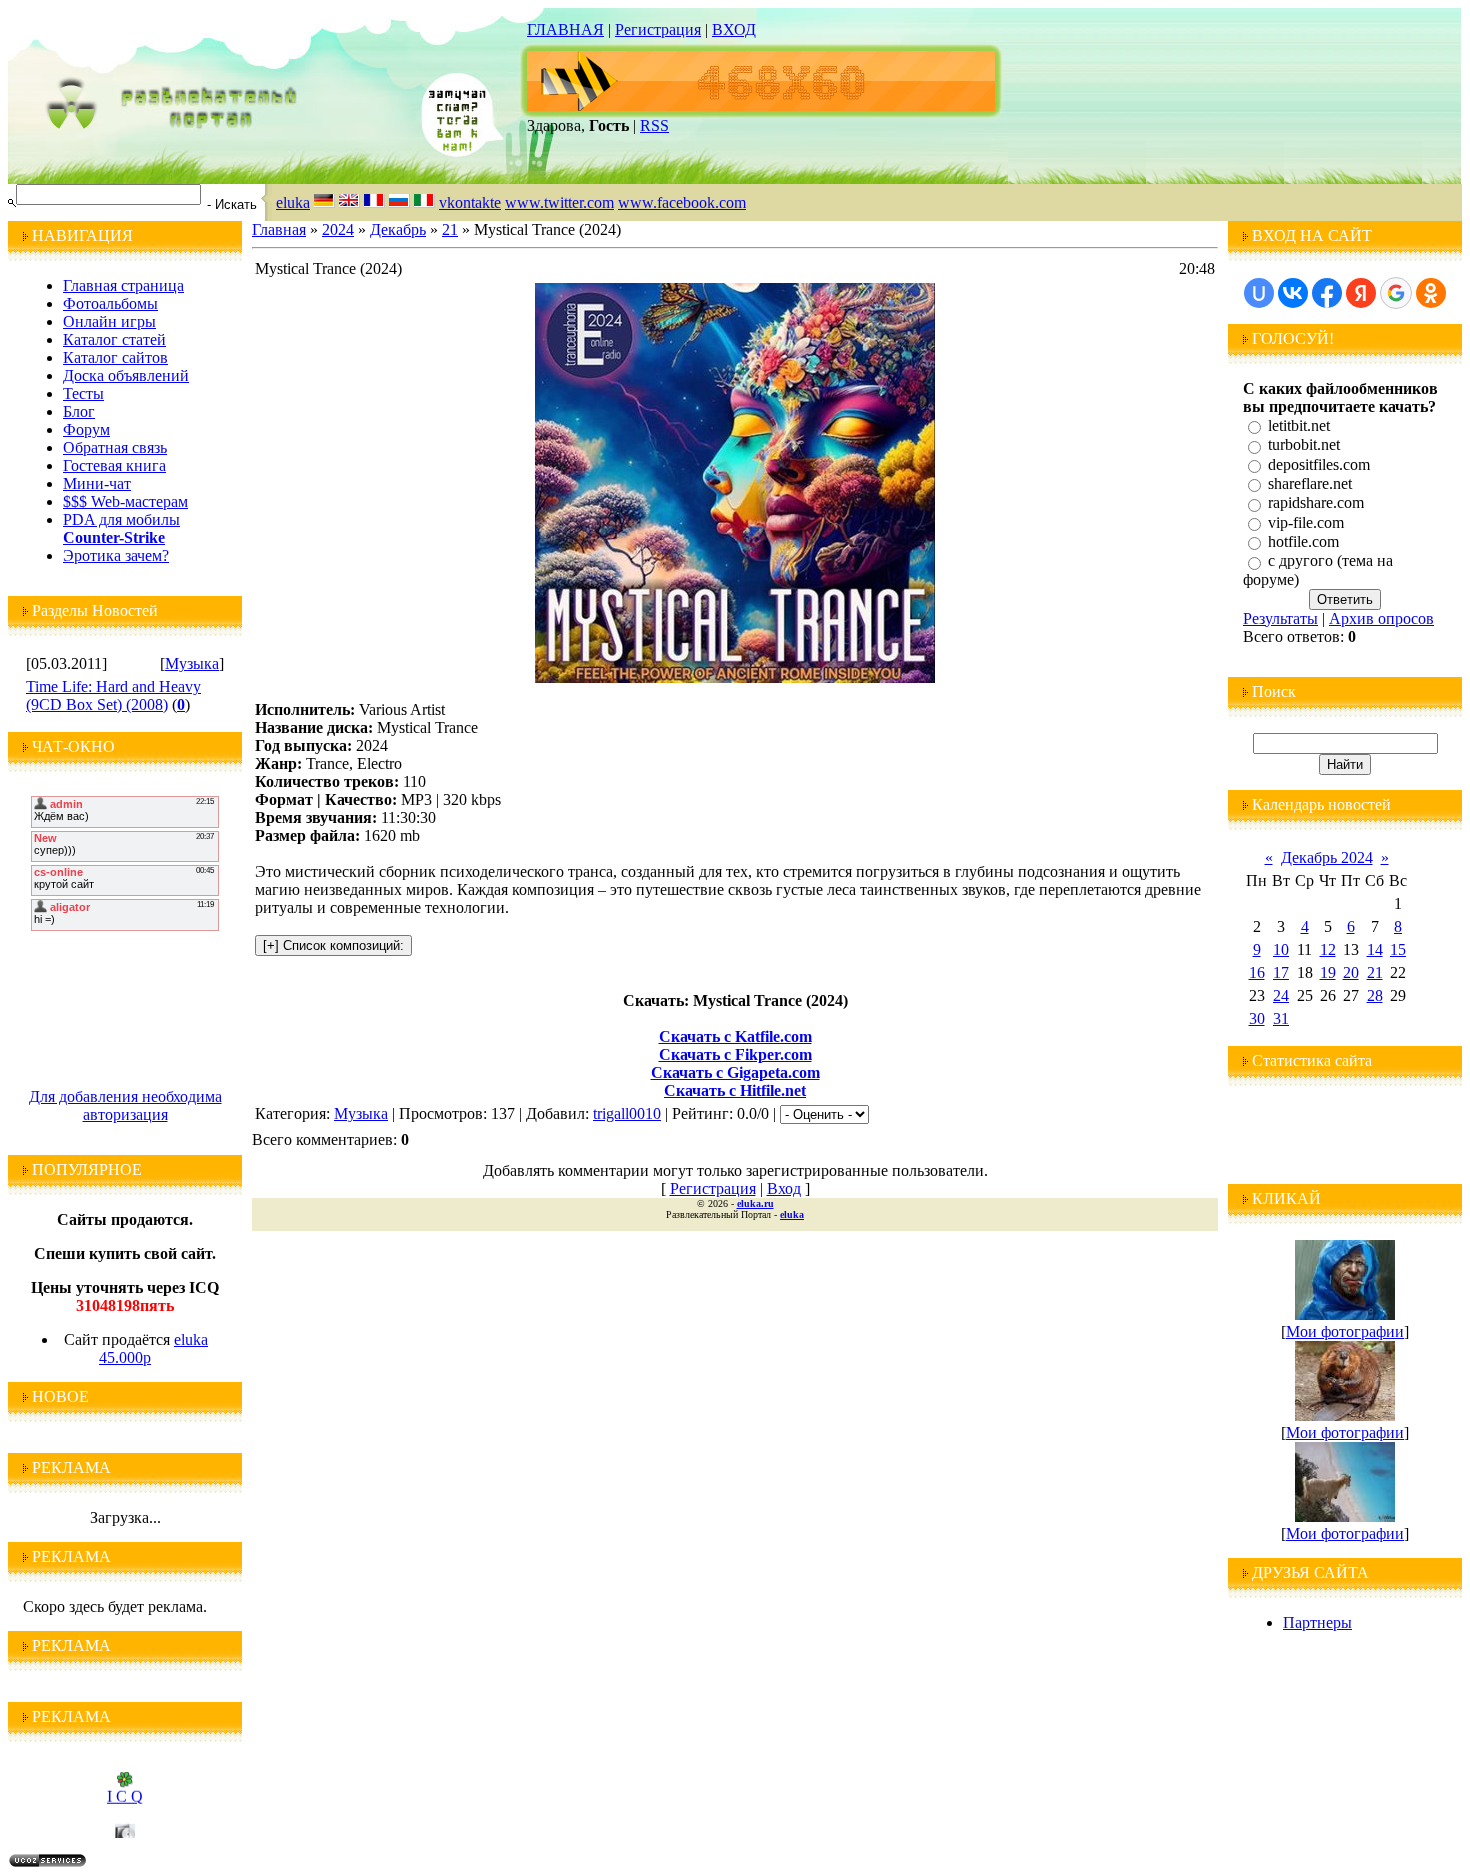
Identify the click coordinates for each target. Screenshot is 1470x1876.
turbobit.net (1304, 445)
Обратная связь (115, 447)
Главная (279, 229)
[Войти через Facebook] (1327, 293)
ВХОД (734, 29)
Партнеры (1317, 1622)
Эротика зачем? (116, 555)
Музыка (192, 663)
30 (1257, 1018)
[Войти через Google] (1396, 293)
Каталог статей (114, 339)
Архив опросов (1381, 618)
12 (1328, 949)
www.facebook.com (682, 202)
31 (1281, 1018)
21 (450, 229)
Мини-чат (97, 483)
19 (1328, 972)
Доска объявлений (126, 375)
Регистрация (658, 29)
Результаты (1280, 618)
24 (1281, 995)
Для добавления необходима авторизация (125, 1105)
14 (1375, 949)
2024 (338, 229)
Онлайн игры (109, 321)
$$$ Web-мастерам (125, 501)
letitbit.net (1299, 425)
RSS (654, 125)
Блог (79, 411)
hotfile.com (1303, 541)
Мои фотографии (1345, 1331)
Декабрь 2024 (1327, 857)
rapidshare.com (1316, 503)
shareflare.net (1310, 483)
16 (1257, 972)
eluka (293, 202)
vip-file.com (1306, 522)
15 (1398, 949)
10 (1281, 949)
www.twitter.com (559, 202)
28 (1375, 995)
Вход (784, 1188)
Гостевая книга (114, 465)
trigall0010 (627, 1113)
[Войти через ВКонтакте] (1293, 293)
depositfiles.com (1319, 464)
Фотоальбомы (110, 303)
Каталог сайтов (115, 357)
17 (1281, 972)
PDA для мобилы (121, 519)
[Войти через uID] (1259, 293)
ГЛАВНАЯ (565, 29)
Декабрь (398, 229)
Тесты (83, 393)
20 (1351, 972)
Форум (86, 429)
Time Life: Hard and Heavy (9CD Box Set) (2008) (113, 695)
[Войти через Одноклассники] (1431, 293)
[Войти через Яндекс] (1361, 293)
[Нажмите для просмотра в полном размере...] (735, 677)
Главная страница (123, 285)
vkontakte (470, 202)
